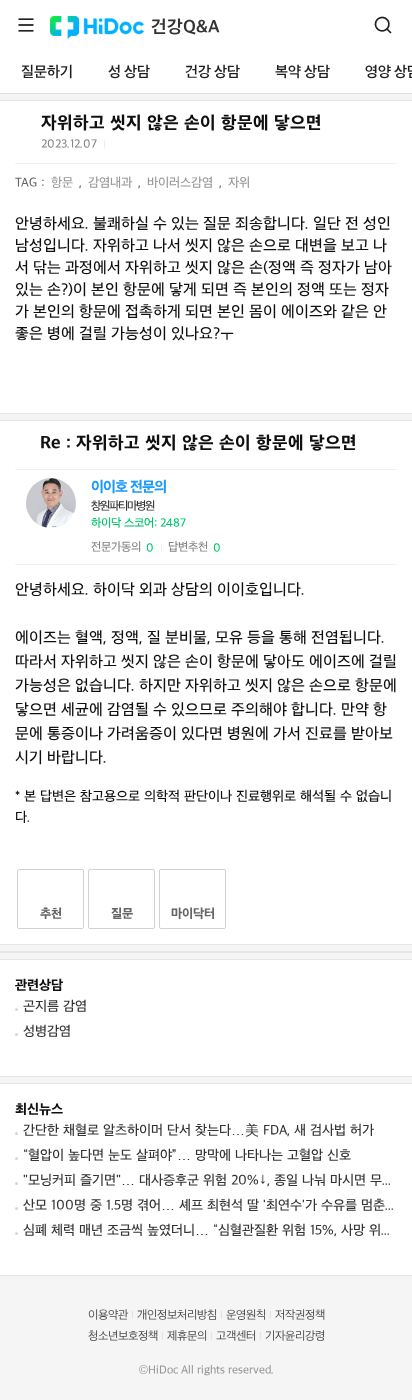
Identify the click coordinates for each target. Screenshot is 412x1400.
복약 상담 (302, 72)
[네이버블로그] (221, 148)
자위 (239, 183)
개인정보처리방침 (177, 1315)
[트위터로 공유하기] (123, 148)
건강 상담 (212, 72)
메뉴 (26, 25)
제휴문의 (187, 1336)
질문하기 (47, 72)
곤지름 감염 (55, 1006)
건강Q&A (185, 27)
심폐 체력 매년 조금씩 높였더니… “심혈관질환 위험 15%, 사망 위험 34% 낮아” (210, 1230)
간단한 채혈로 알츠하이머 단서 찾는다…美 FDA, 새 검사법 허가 (198, 1130)
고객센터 (236, 1336)
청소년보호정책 (123, 1336)
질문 (122, 914)
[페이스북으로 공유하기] (147, 148)
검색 (383, 25)
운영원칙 (246, 1315)
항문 (64, 183)
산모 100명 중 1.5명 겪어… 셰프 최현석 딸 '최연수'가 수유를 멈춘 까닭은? (210, 1205)
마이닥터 (193, 914)
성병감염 (47, 1031)
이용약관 (108, 1315)
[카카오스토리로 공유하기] (196, 148)
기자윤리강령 (295, 1336)
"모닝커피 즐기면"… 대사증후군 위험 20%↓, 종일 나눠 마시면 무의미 (210, 1180)
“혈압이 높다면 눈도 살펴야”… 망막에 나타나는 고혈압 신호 (187, 1155)
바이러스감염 (182, 183)
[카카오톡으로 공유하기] (171, 148)
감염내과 (112, 183)
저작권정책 (300, 1315)
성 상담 (129, 72)
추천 (51, 914)
